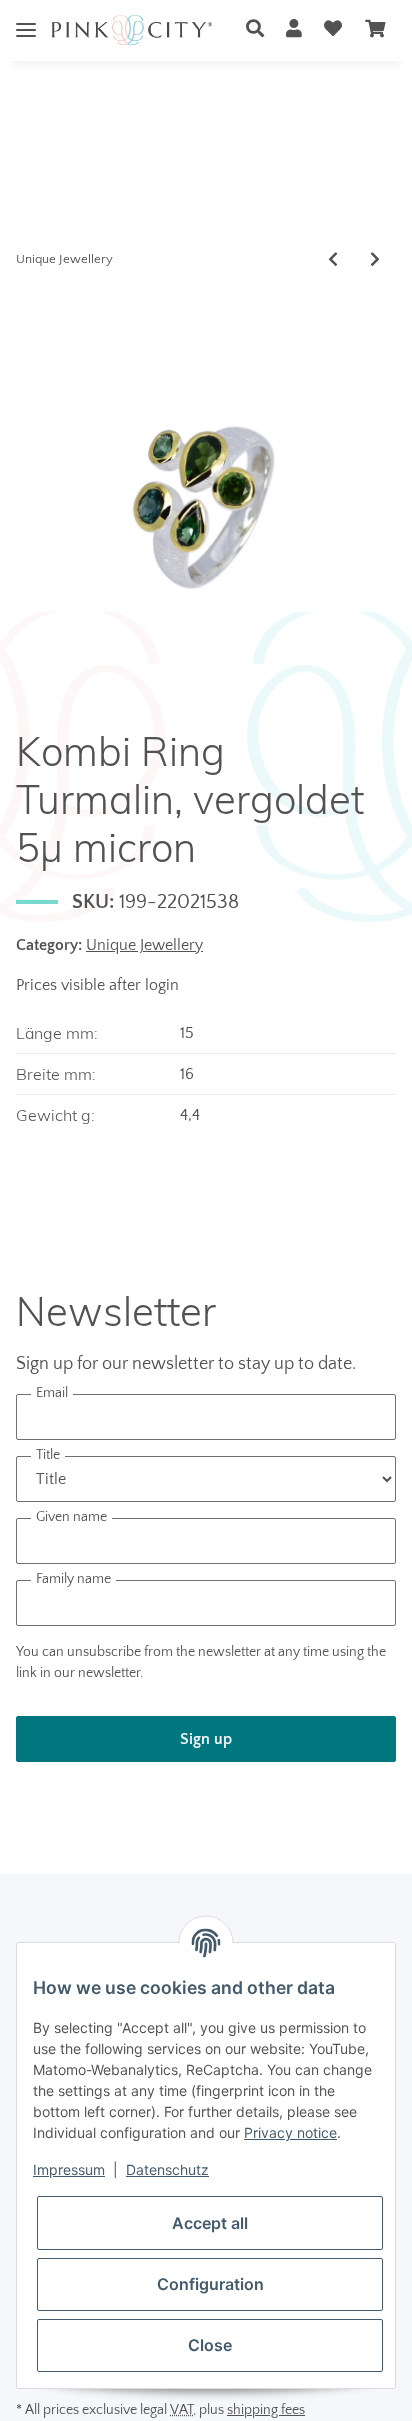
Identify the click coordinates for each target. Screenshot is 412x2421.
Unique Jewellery (144, 945)
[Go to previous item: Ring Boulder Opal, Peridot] (333, 260)
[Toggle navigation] (26, 14)
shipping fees (266, 2410)
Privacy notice (290, 2132)
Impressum (69, 2169)
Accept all (210, 2223)
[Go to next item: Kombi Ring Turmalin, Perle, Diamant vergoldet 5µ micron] (375, 260)
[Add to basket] (32, 304)
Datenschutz (167, 2169)
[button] (255, 30)
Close (210, 2345)
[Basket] (375, 30)
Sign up (206, 1739)
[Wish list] (333, 30)
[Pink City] (132, 30)
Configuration (210, 2284)
